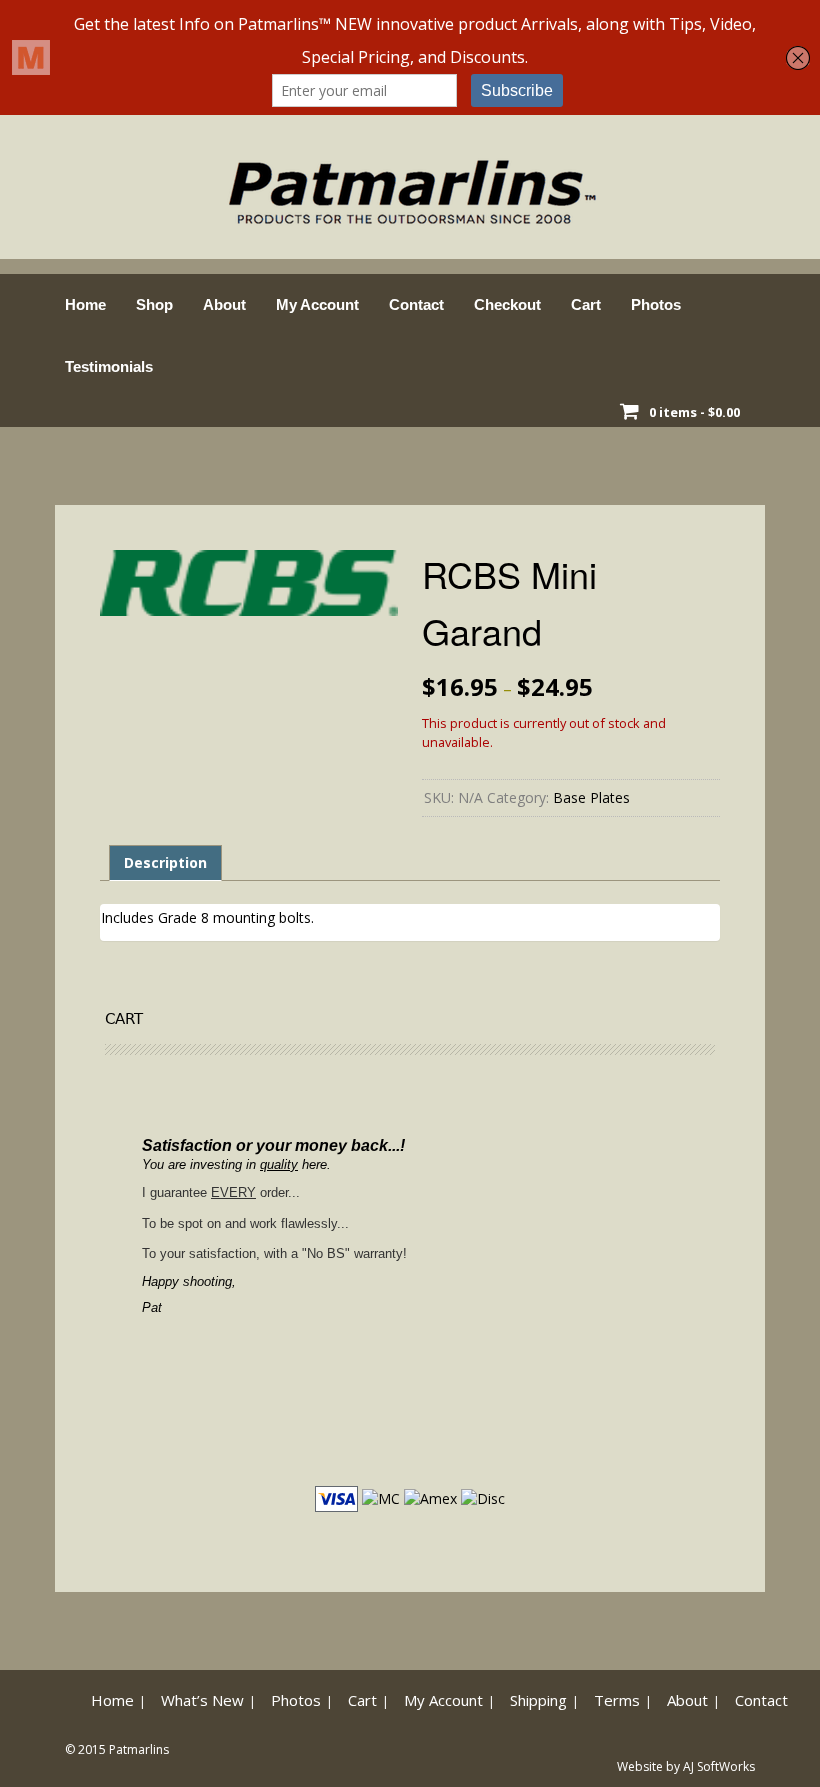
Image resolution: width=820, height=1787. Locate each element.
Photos (656, 304)
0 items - (694, 412)
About (224, 304)
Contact (416, 304)
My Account (317, 304)
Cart (586, 304)
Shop (154, 304)
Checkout (507, 304)
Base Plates (591, 797)
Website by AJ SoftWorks (686, 1766)
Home (85, 304)
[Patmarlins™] (410, 186)
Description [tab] (165, 862)
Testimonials (109, 366)
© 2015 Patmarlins (117, 1749)
